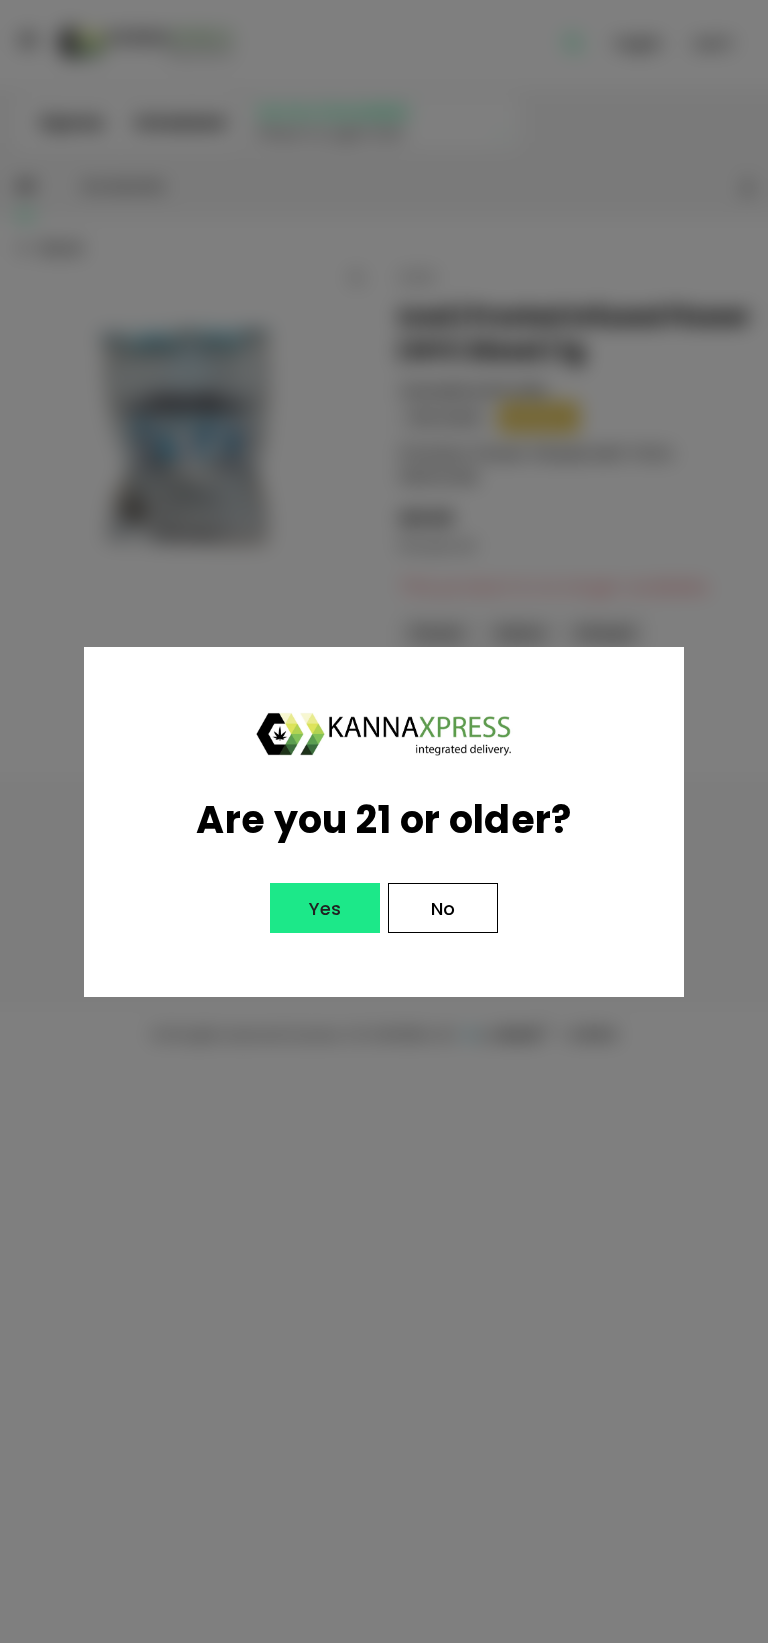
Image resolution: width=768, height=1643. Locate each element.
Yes (325, 908)
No (443, 908)
